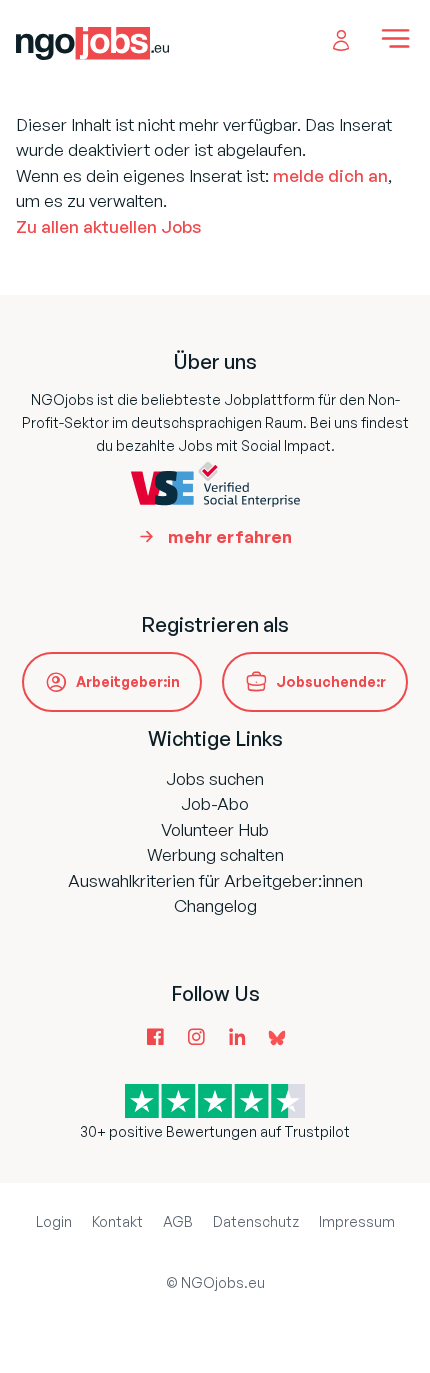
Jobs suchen (215, 778)
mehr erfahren (230, 536)
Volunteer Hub (215, 829)
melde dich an (330, 175)
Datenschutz (256, 1221)
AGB (178, 1221)
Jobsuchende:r (331, 681)
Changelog (215, 905)
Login (54, 1221)
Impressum (357, 1221)
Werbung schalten (215, 854)
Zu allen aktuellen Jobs (108, 226)
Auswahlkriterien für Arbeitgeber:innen (215, 880)
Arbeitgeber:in (128, 681)
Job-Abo (215, 803)
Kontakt (117, 1221)
